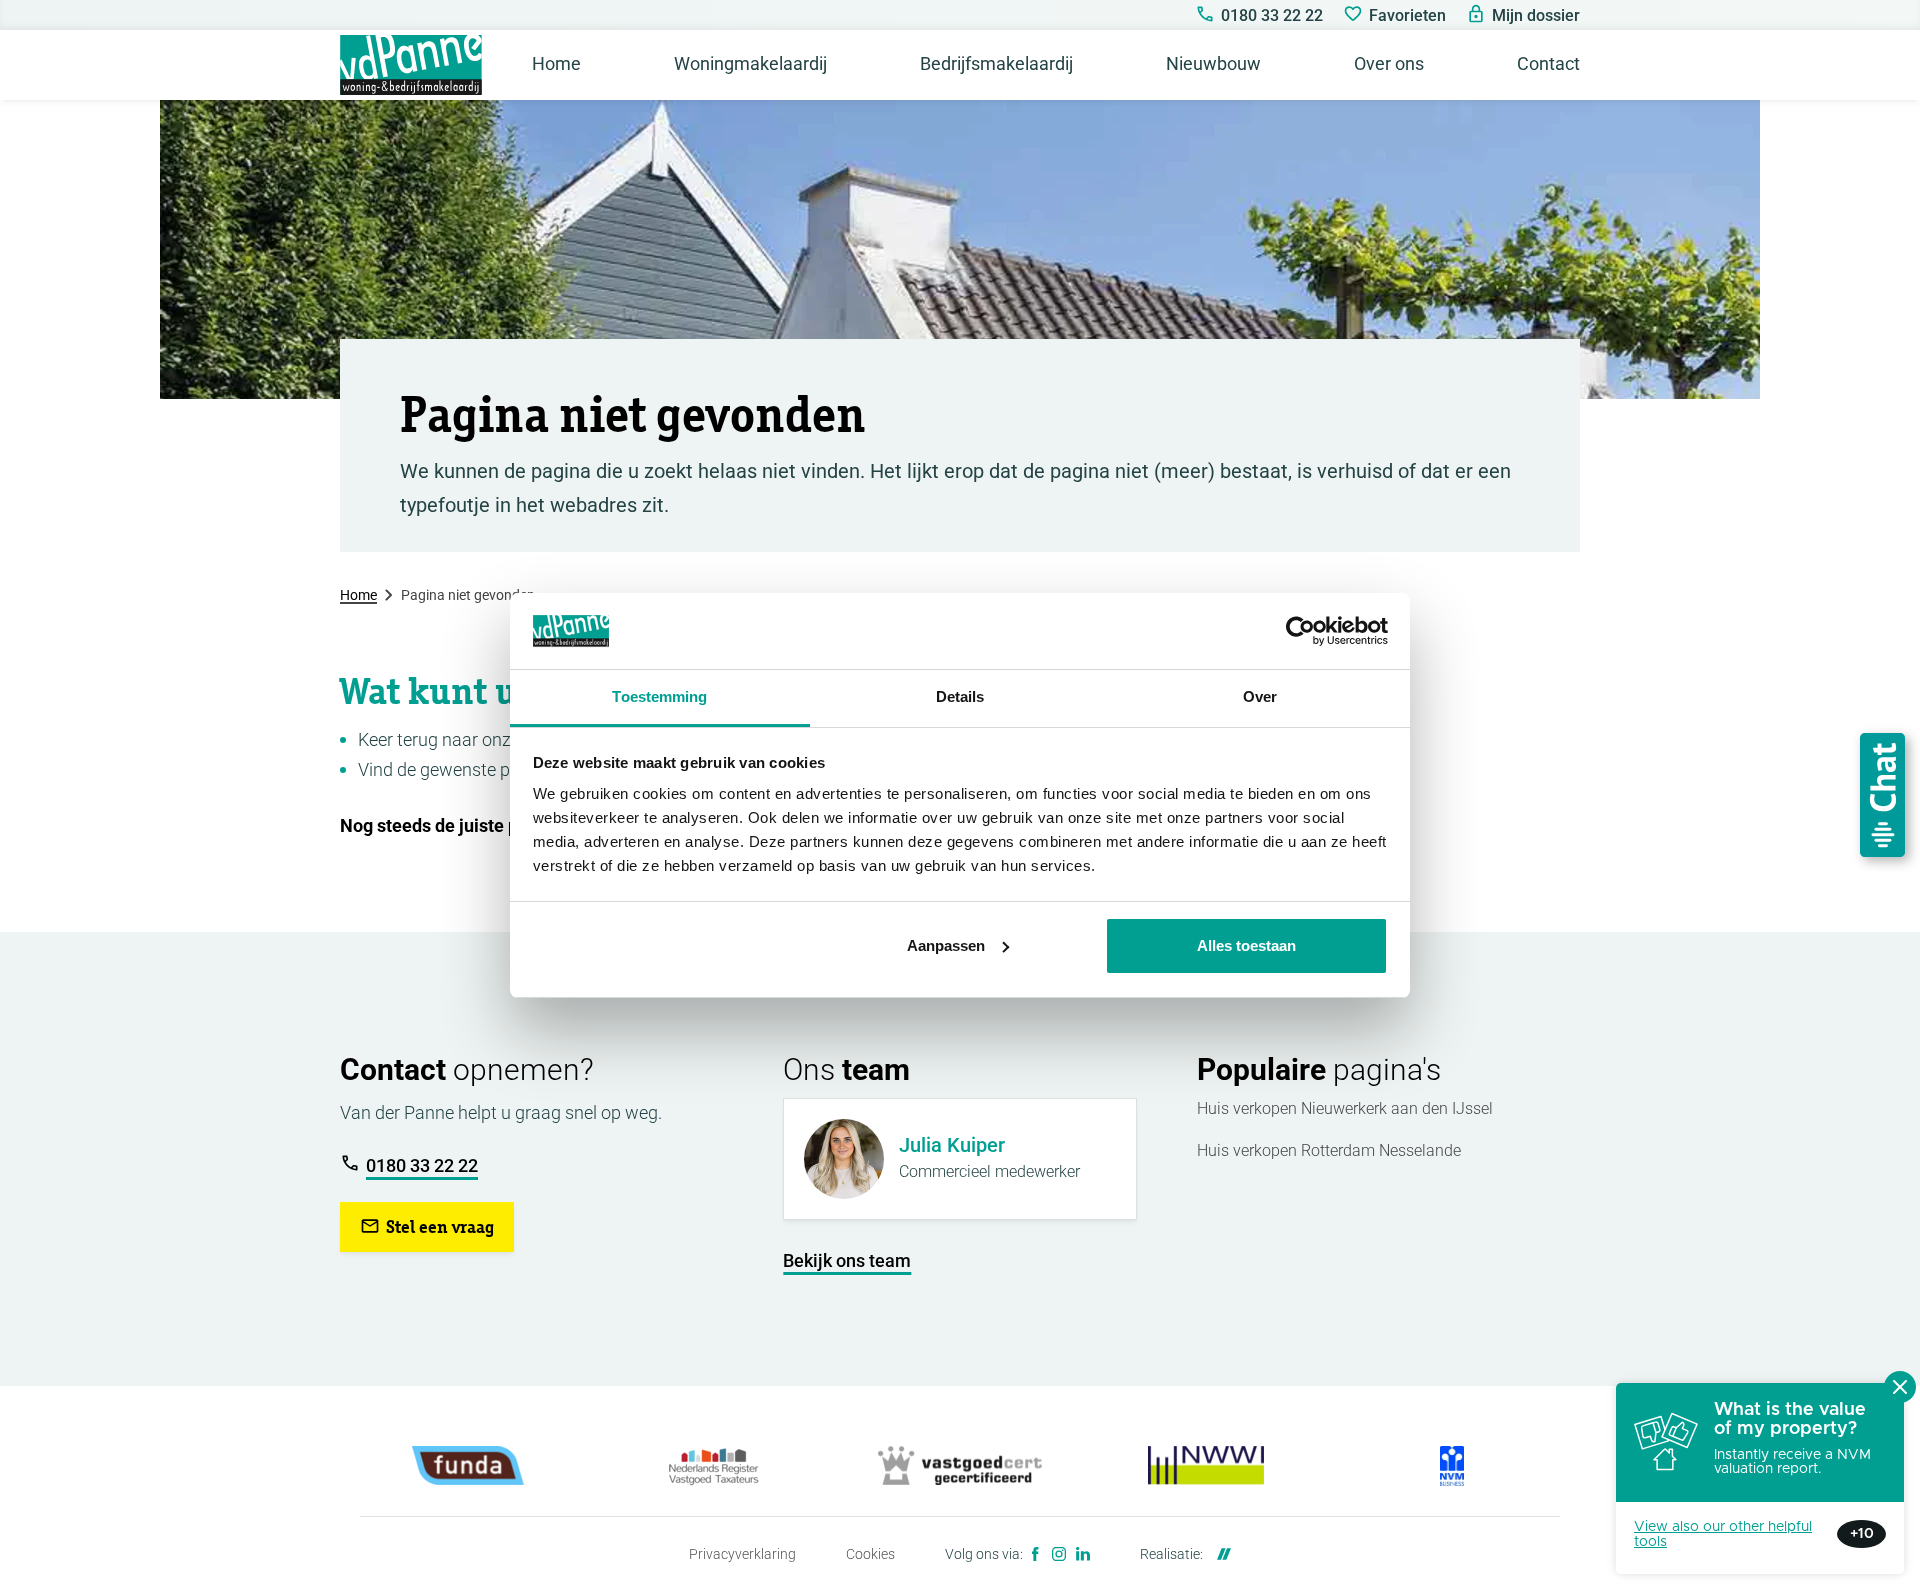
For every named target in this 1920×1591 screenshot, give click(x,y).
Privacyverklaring (742, 1554)
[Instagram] (1059, 1554)
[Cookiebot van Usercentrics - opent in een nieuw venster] (1300, 631)
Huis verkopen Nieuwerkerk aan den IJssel (1345, 1108)
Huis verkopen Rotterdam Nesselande (1329, 1150)
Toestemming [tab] (659, 696)
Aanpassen (946, 945)
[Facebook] (1035, 1554)
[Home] (411, 65)
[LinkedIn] (1083, 1554)
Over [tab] (1260, 696)
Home (358, 595)
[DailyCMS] (1219, 1554)
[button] (427, 1227)
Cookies (870, 1554)
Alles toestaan (1246, 945)
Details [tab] (960, 696)
